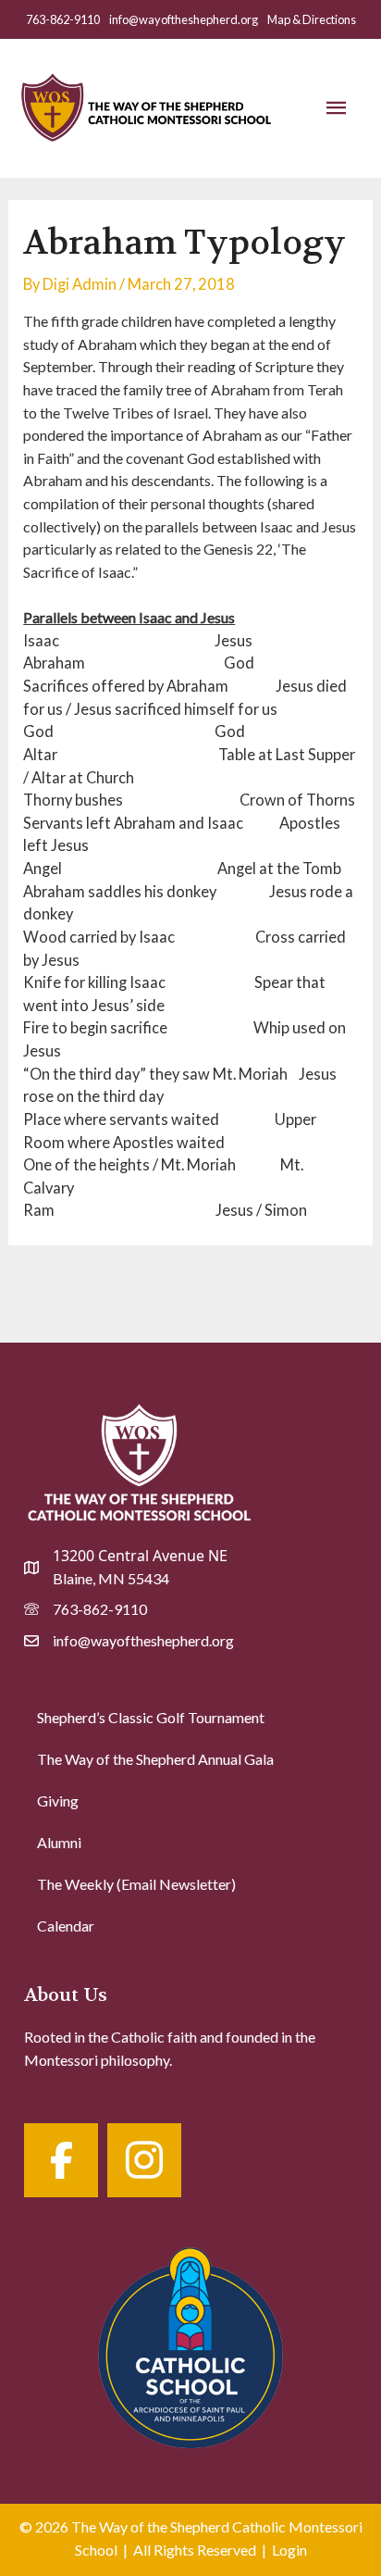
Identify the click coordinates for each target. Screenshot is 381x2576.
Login (289, 2550)
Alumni (59, 1842)
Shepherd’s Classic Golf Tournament (151, 1717)
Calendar (66, 1926)
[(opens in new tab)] (190, 2344)
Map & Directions (312, 19)
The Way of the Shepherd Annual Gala (155, 1759)
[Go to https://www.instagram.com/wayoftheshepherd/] (144, 2160)
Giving (58, 1801)
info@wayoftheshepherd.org (184, 19)
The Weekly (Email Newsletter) (136, 1884)
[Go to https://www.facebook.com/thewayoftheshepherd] (61, 2160)
